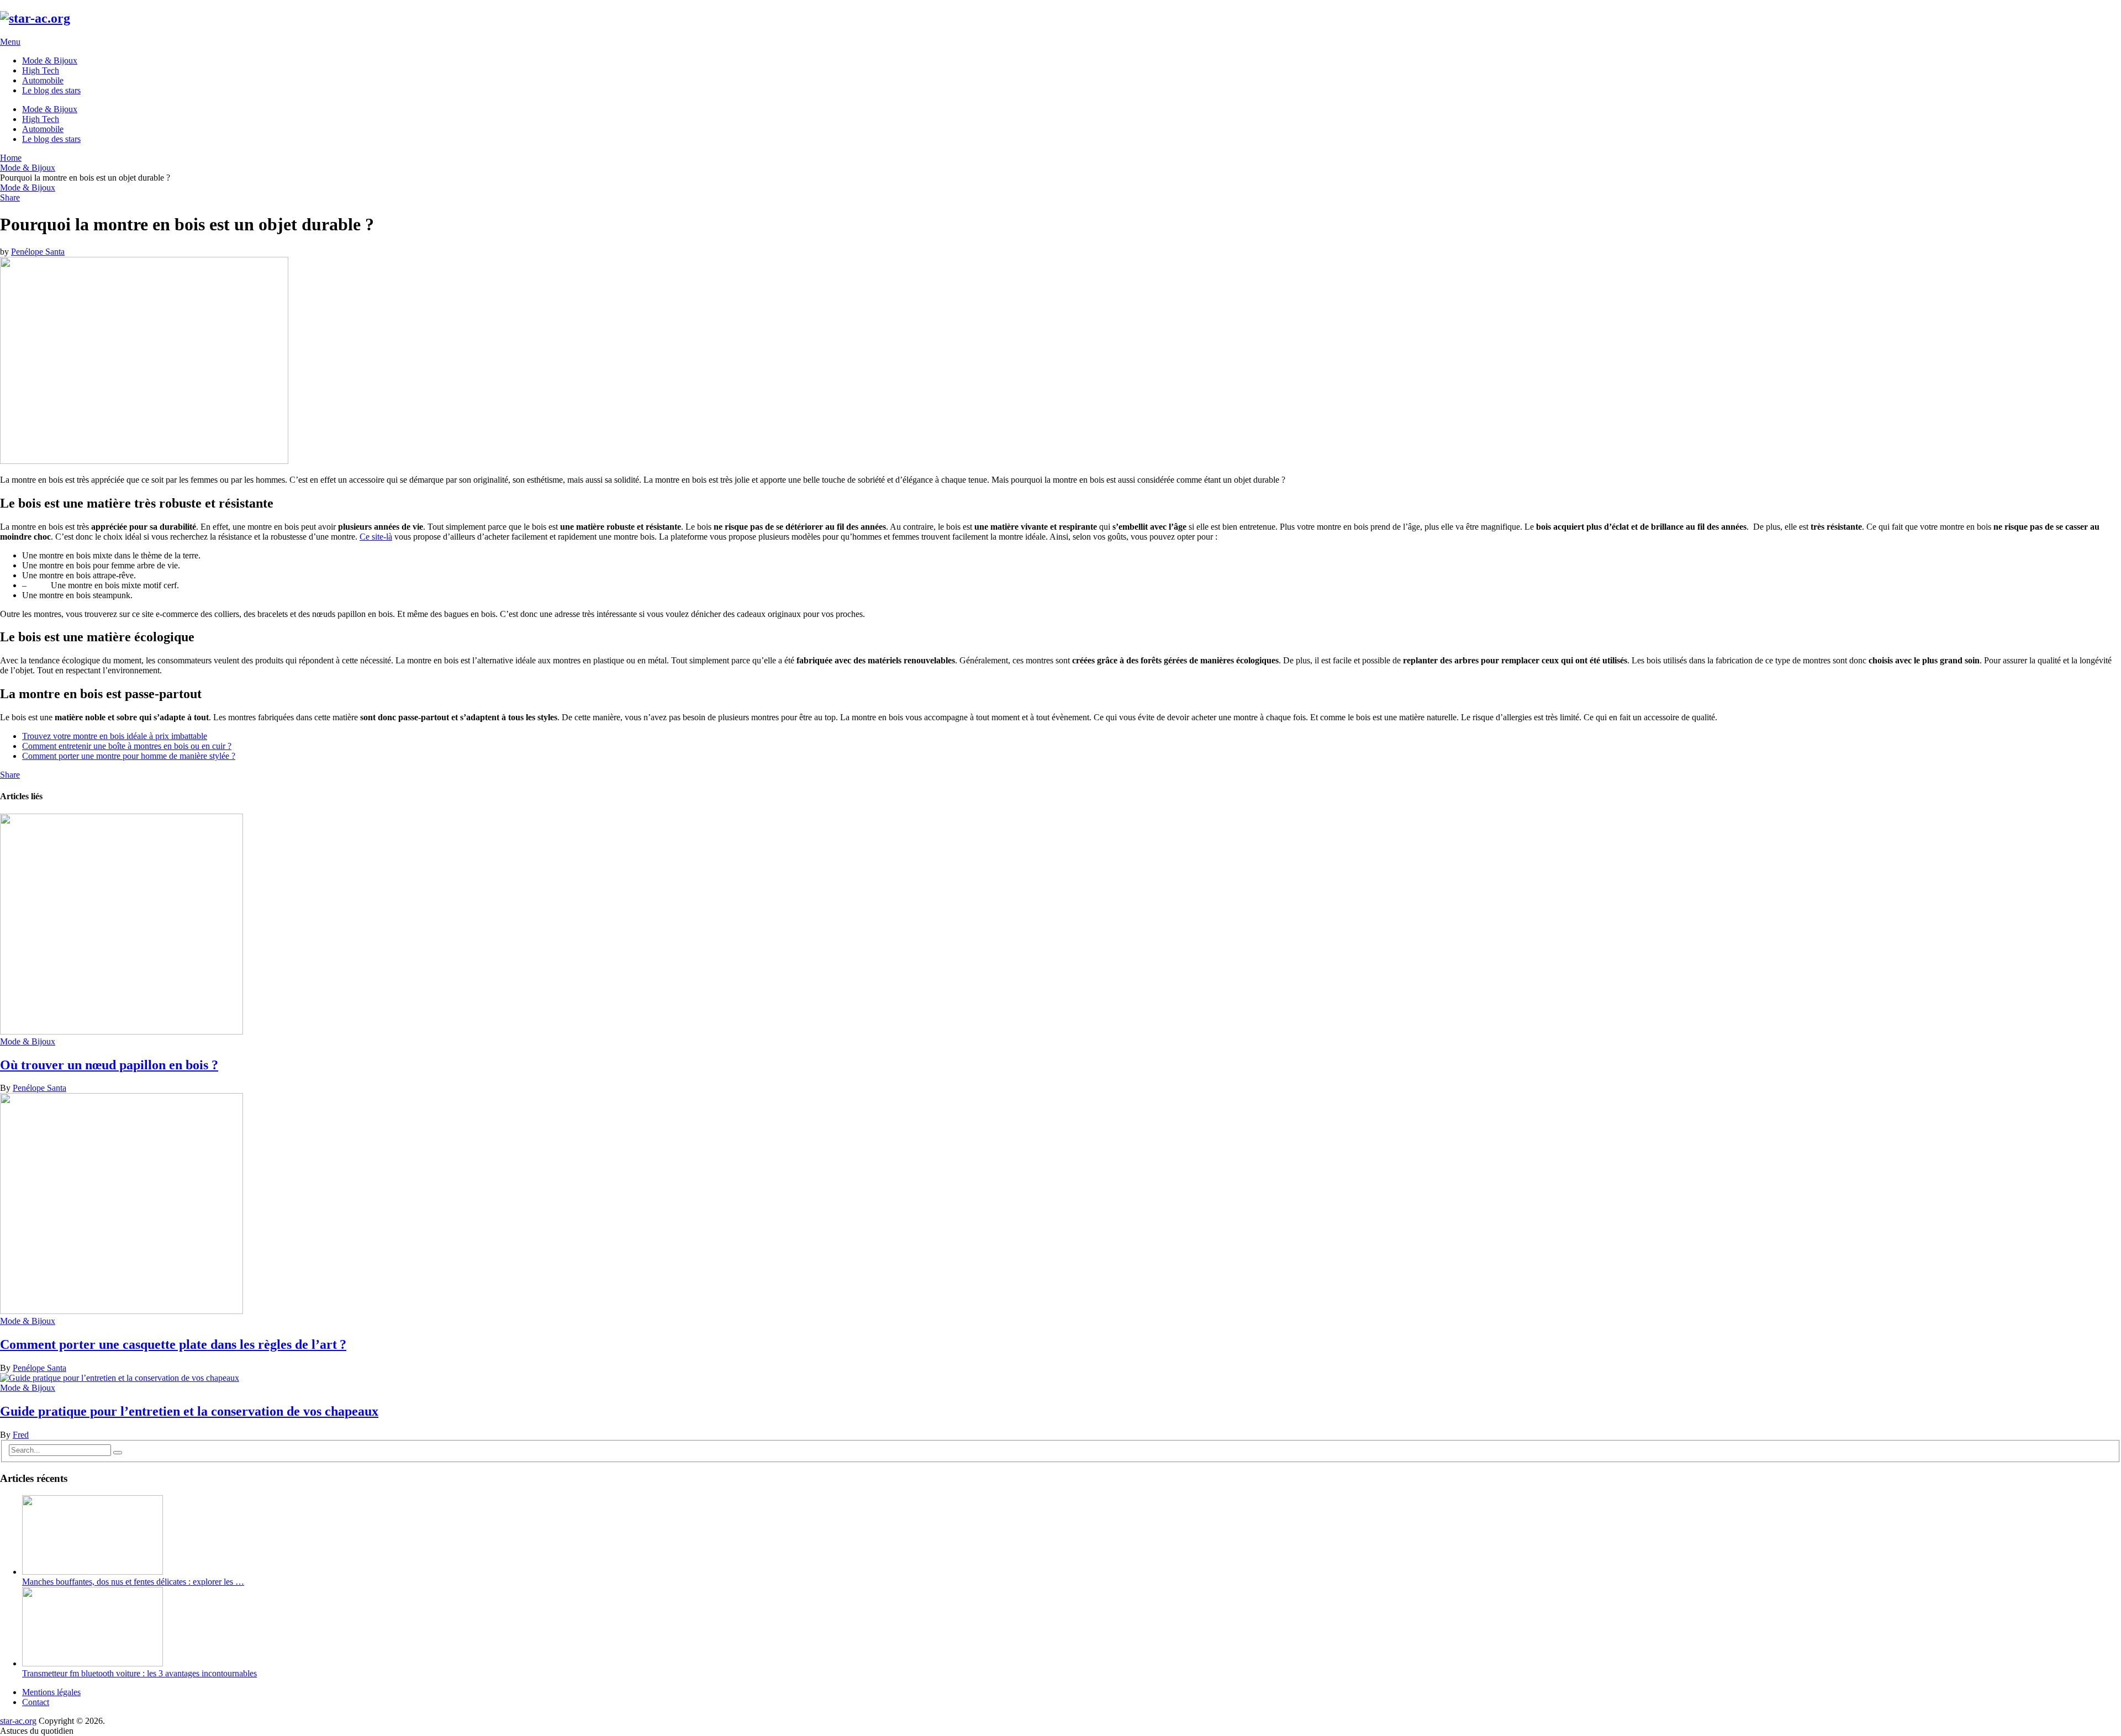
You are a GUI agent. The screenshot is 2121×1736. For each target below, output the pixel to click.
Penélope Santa (38, 252)
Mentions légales (51, 1692)
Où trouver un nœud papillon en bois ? (109, 1065)
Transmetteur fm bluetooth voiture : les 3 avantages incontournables (139, 1673)
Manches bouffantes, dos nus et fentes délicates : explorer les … (133, 1582)
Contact (36, 1702)
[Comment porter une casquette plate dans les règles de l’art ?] (1060, 1205)
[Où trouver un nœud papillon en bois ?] (1060, 925)
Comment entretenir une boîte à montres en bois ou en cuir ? (127, 746)
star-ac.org (18, 1721)
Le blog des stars (51, 90)
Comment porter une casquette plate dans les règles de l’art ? (173, 1344)
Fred (21, 1435)
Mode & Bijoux (50, 60)
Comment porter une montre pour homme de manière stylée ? (129, 756)
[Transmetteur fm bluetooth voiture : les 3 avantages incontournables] (93, 1663)
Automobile (43, 80)
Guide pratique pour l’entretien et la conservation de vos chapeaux (189, 1411)
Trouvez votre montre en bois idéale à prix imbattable (115, 736)
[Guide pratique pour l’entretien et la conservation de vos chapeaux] (1060, 1378)
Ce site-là (376, 537)
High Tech (41, 70)
